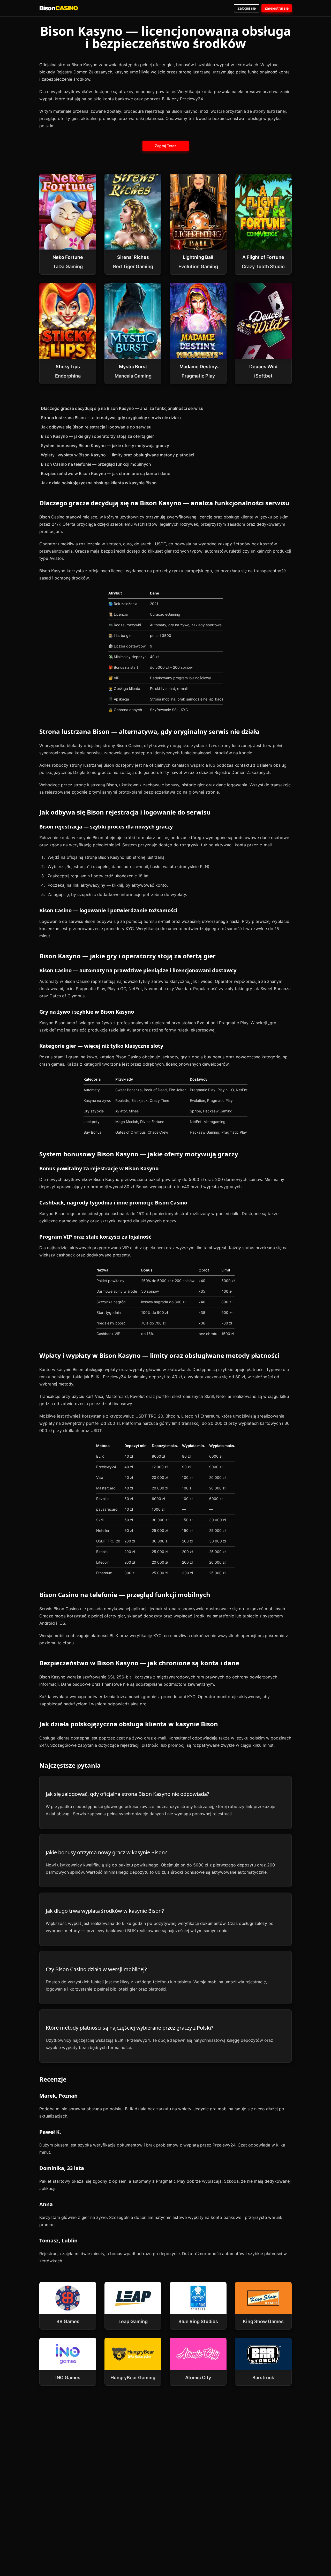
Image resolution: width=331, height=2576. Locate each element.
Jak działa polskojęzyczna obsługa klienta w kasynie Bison (99, 483)
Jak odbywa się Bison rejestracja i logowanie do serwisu (96, 427)
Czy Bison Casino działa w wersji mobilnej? (96, 1969)
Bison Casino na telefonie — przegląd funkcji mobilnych (96, 464)
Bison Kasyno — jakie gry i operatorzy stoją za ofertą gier (97, 436)
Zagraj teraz (165, 146)
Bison (59, 8)
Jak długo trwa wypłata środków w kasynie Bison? (105, 1911)
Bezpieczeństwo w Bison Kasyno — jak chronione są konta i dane (106, 473)
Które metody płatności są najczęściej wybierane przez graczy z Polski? (130, 2028)
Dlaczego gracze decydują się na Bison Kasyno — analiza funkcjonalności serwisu (122, 408)
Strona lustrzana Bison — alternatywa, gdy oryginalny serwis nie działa (111, 418)
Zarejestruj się (277, 8)
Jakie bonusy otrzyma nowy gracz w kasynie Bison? (106, 1852)
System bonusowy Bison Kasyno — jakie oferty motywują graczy (105, 446)
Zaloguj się (247, 8)
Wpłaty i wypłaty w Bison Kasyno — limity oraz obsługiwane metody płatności (118, 455)
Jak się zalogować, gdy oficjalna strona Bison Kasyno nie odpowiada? (127, 1794)
